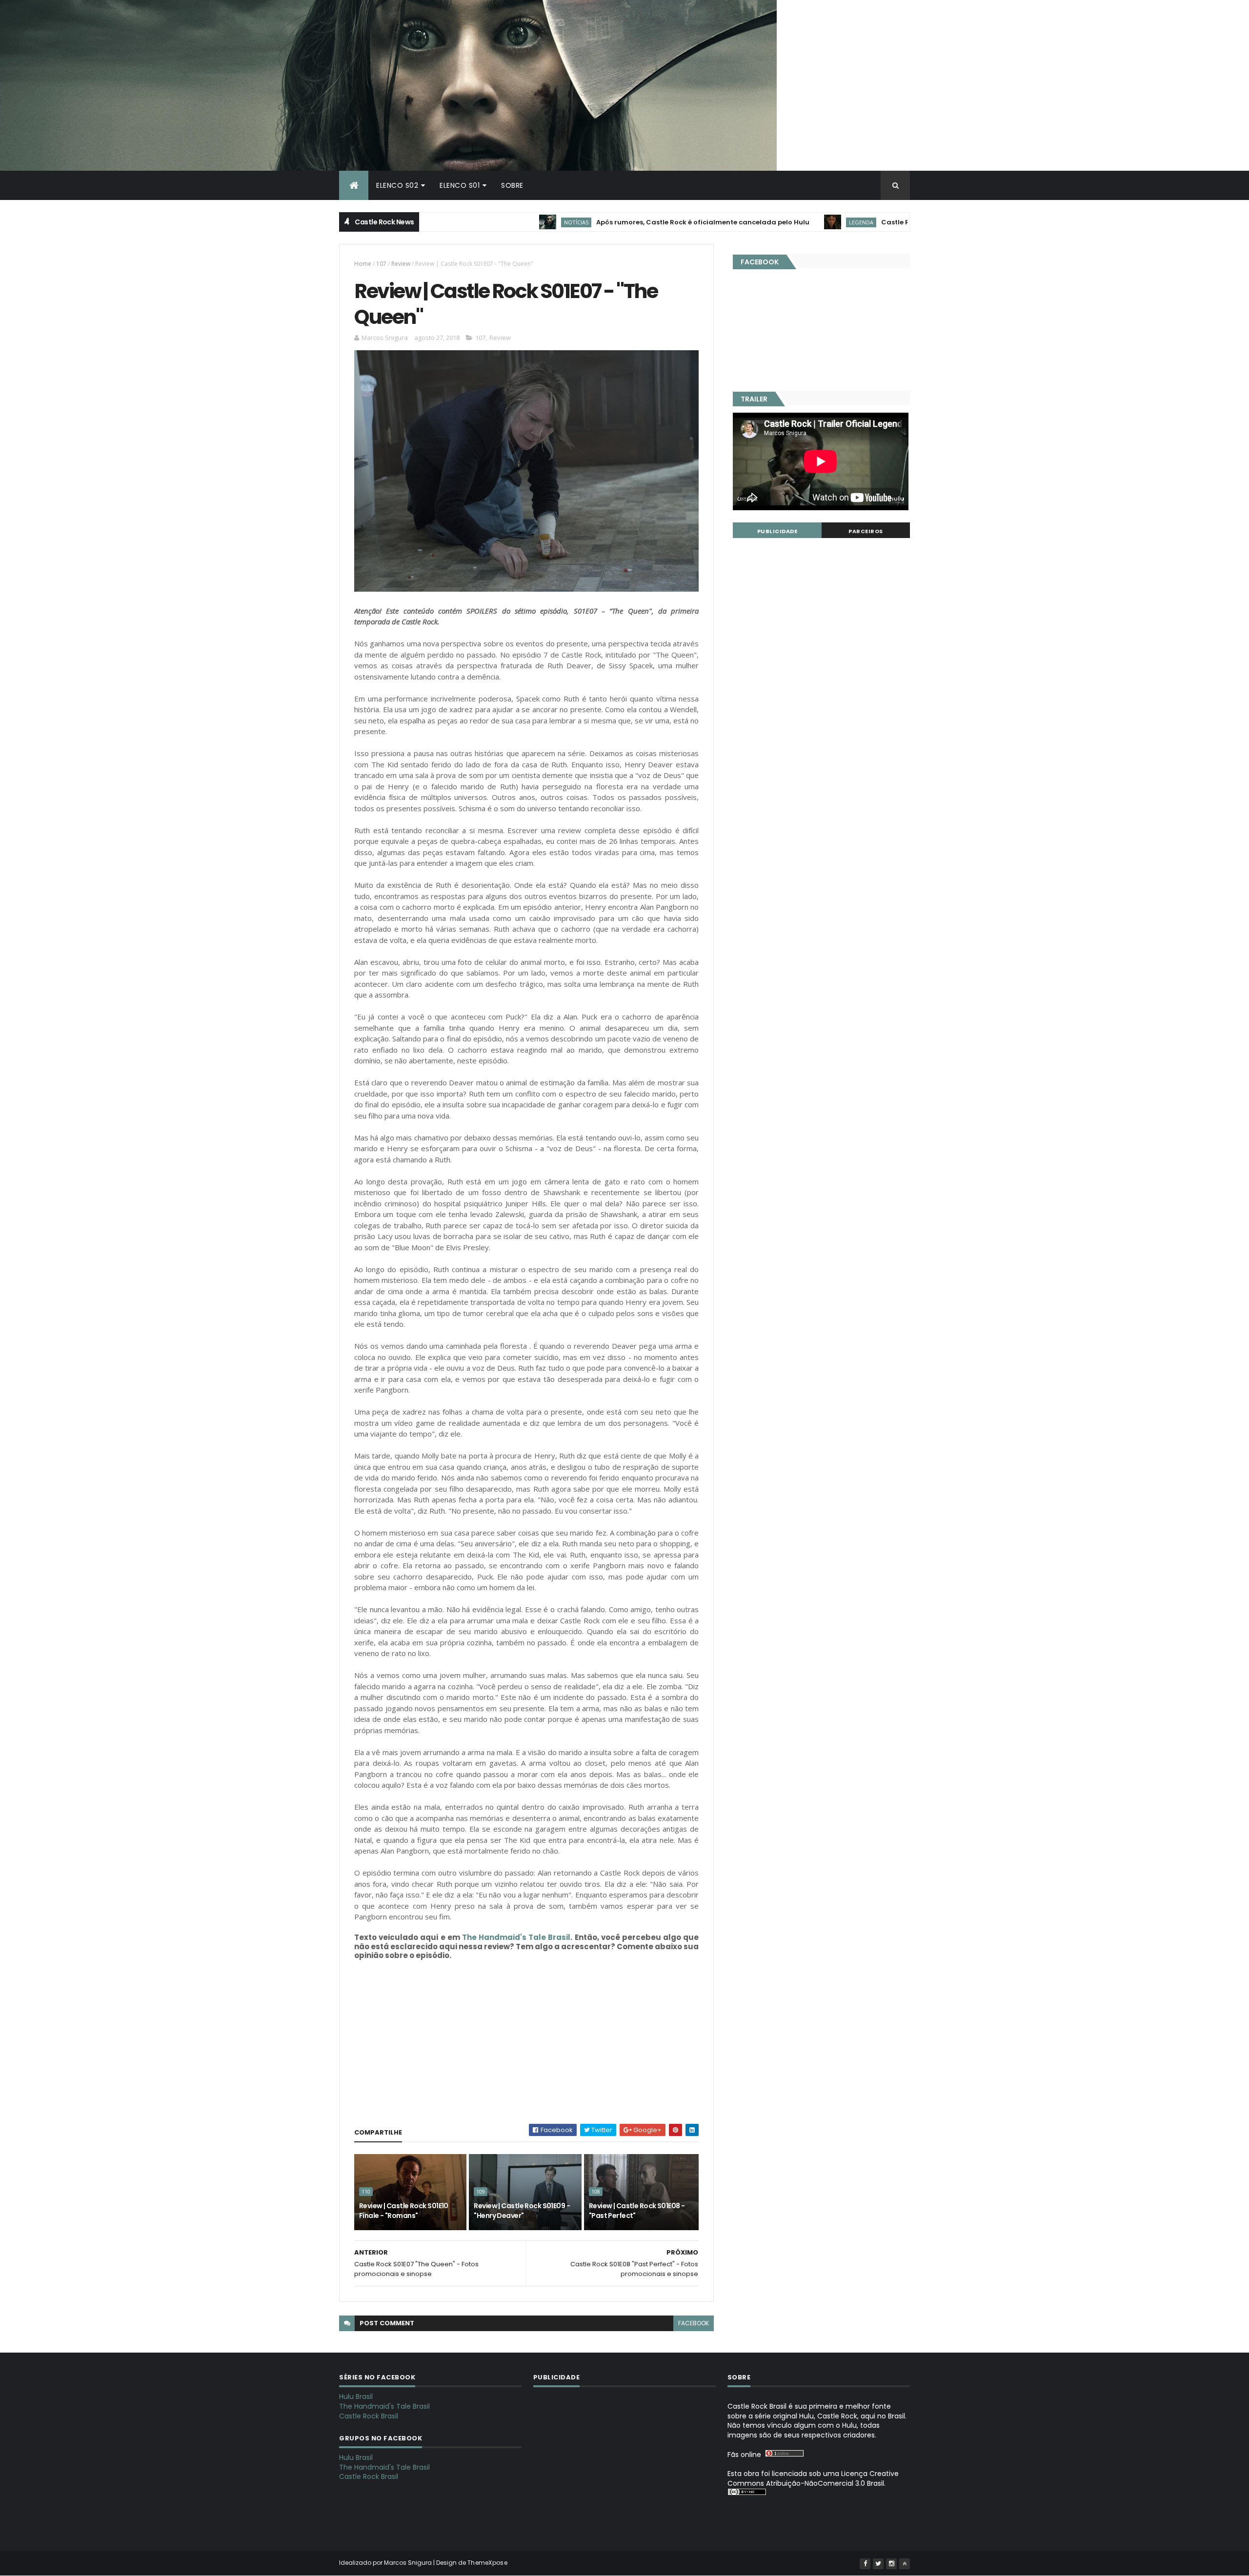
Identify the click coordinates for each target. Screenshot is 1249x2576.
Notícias (488, 222)
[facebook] (865, 2564)
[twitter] (878, 2564)
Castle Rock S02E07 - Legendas (846, 222)
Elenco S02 (397, 185)
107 (381, 264)
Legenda (773, 222)
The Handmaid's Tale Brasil (516, 1937)
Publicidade (777, 531)
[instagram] (891, 2564)
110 (366, 2192)
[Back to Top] (905, 2564)
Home (363, 264)
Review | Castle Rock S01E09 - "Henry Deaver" (522, 2211)
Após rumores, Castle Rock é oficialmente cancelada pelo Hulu (614, 222)
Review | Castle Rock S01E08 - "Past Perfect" (637, 2211)
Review (401, 264)
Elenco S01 (460, 185)
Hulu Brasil (356, 2396)
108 (596, 2192)
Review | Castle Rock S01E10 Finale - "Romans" (404, 2211)
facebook (694, 2323)
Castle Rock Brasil (369, 2416)
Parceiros (866, 531)
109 (481, 2192)
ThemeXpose (487, 2563)
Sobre (512, 185)
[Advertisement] (526, 2046)
